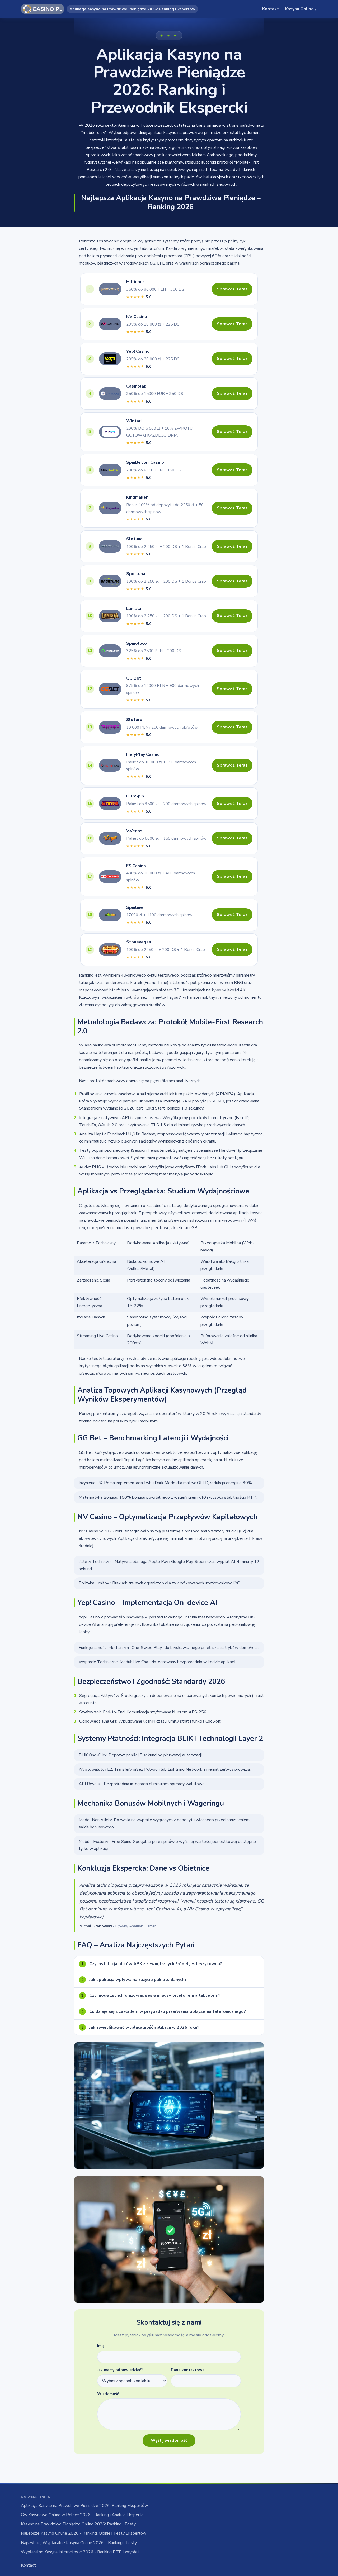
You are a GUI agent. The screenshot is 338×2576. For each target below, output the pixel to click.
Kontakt (271, 9)
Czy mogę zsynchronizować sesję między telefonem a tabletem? (151, 1995)
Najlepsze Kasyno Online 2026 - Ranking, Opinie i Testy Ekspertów (84, 2533)
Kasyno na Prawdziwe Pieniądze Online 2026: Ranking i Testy (78, 2524)
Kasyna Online (301, 9)
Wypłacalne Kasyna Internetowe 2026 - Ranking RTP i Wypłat (80, 2552)
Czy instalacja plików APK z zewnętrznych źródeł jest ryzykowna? (152, 1964)
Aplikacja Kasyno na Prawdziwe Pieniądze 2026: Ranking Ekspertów (84, 2506)
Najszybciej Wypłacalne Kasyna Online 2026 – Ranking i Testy (79, 2543)
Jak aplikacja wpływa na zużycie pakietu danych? (134, 1980)
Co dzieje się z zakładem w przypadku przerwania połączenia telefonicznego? (164, 2011)
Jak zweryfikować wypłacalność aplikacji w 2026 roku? (140, 2027)
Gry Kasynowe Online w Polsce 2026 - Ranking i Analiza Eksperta (82, 2515)
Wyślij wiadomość (169, 2440)
